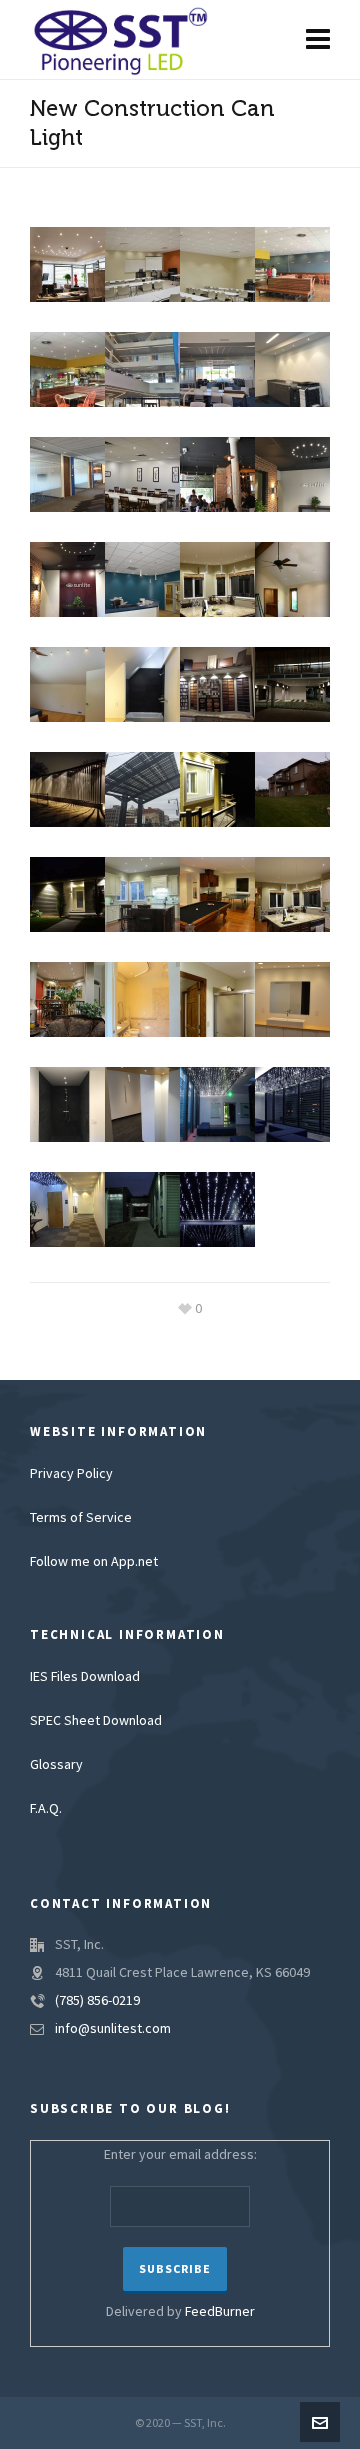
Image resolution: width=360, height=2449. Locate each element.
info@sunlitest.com (113, 2029)
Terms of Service (81, 1518)
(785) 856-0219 (97, 2001)
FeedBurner (220, 2312)
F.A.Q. (46, 1809)
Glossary (56, 1765)
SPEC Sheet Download (96, 1721)
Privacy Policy (71, 1474)
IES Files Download (85, 1677)
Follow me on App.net (94, 1562)
